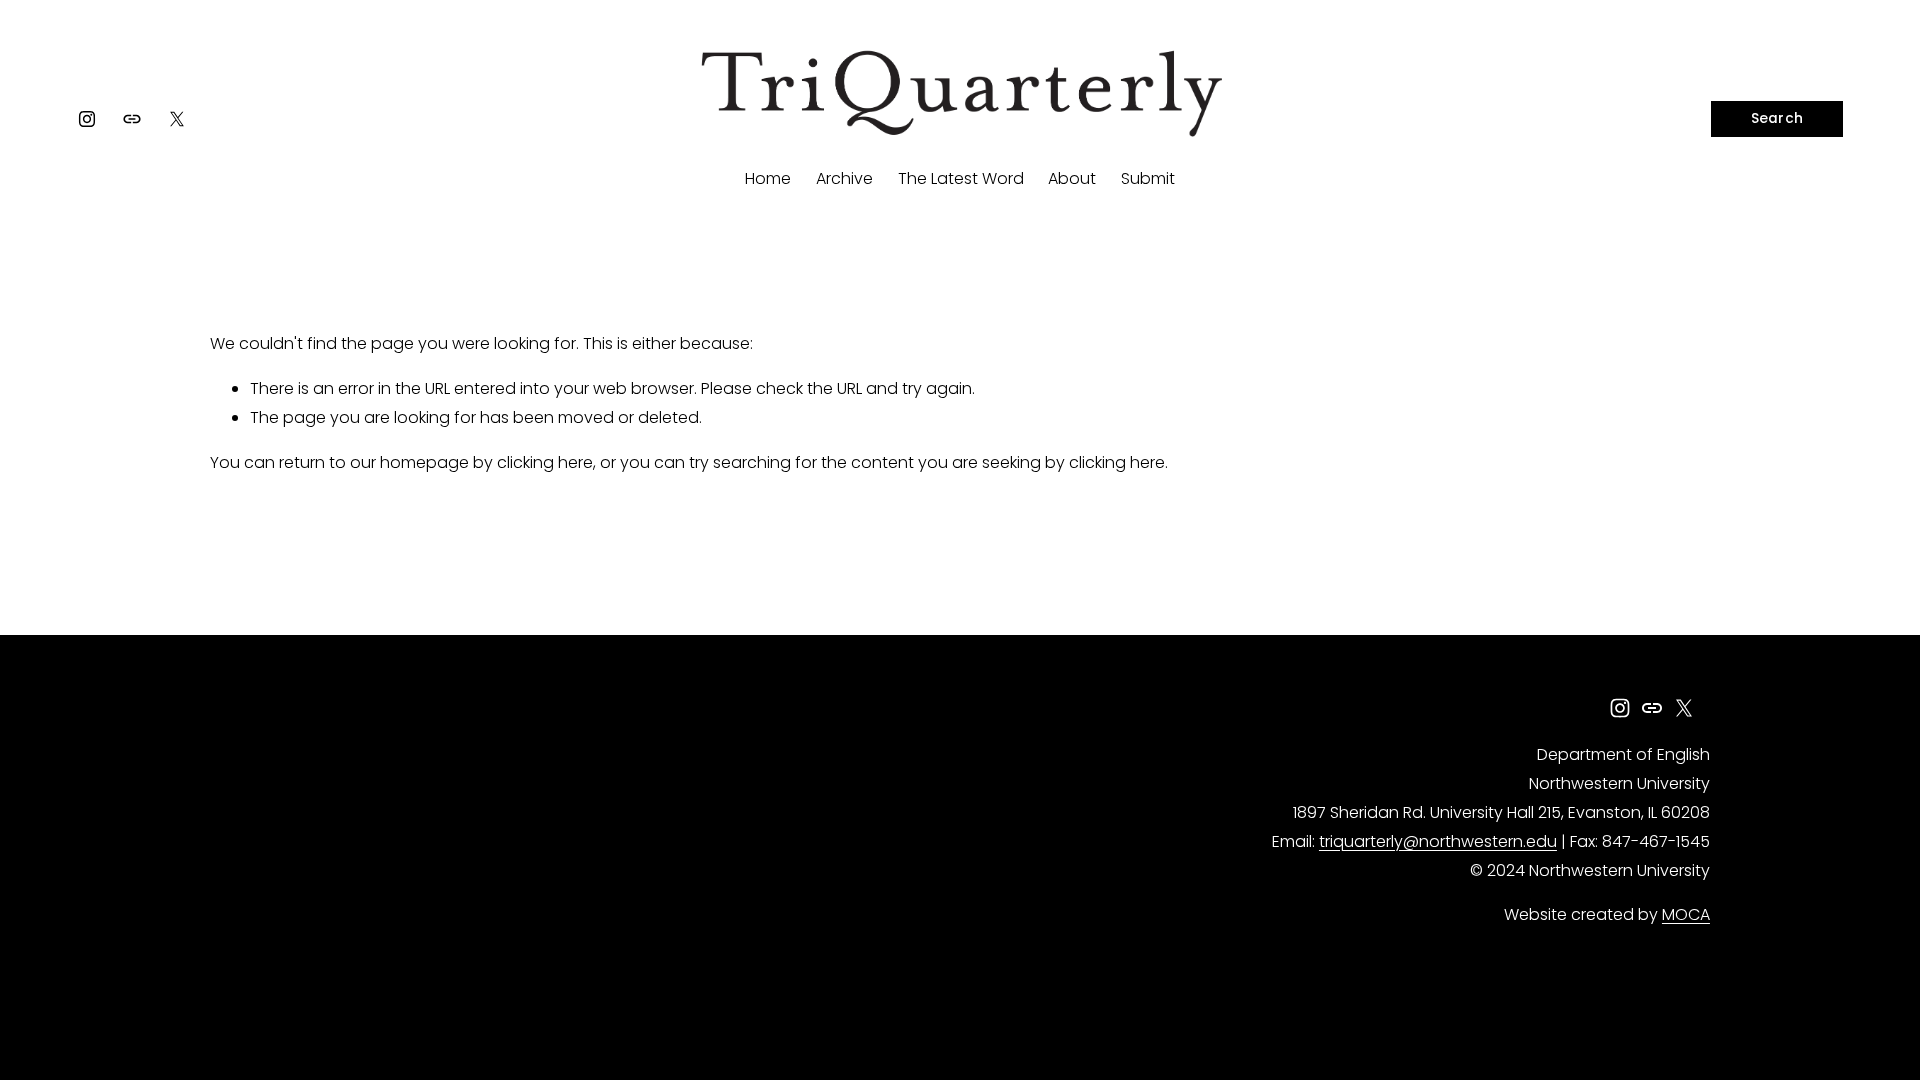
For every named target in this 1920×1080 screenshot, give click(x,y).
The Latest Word (961, 178)
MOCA (1686, 914)
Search (1777, 118)
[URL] (132, 119)
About (1072, 178)
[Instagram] (87, 119)
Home (768, 178)
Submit (1148, 178)
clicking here (545, 462)
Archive (844, 178)
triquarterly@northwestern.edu (1438, 841)
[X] (177, 119)
